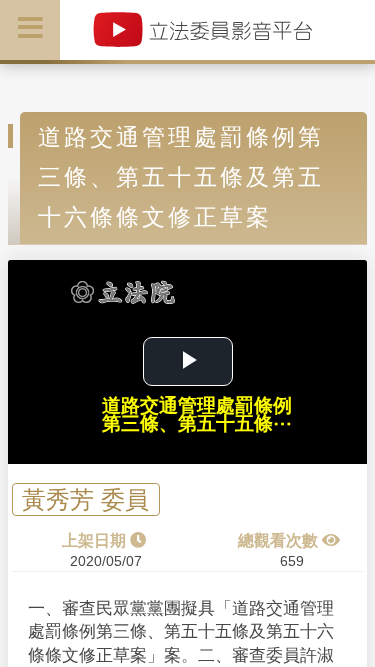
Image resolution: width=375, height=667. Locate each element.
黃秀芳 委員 (85, 499)
